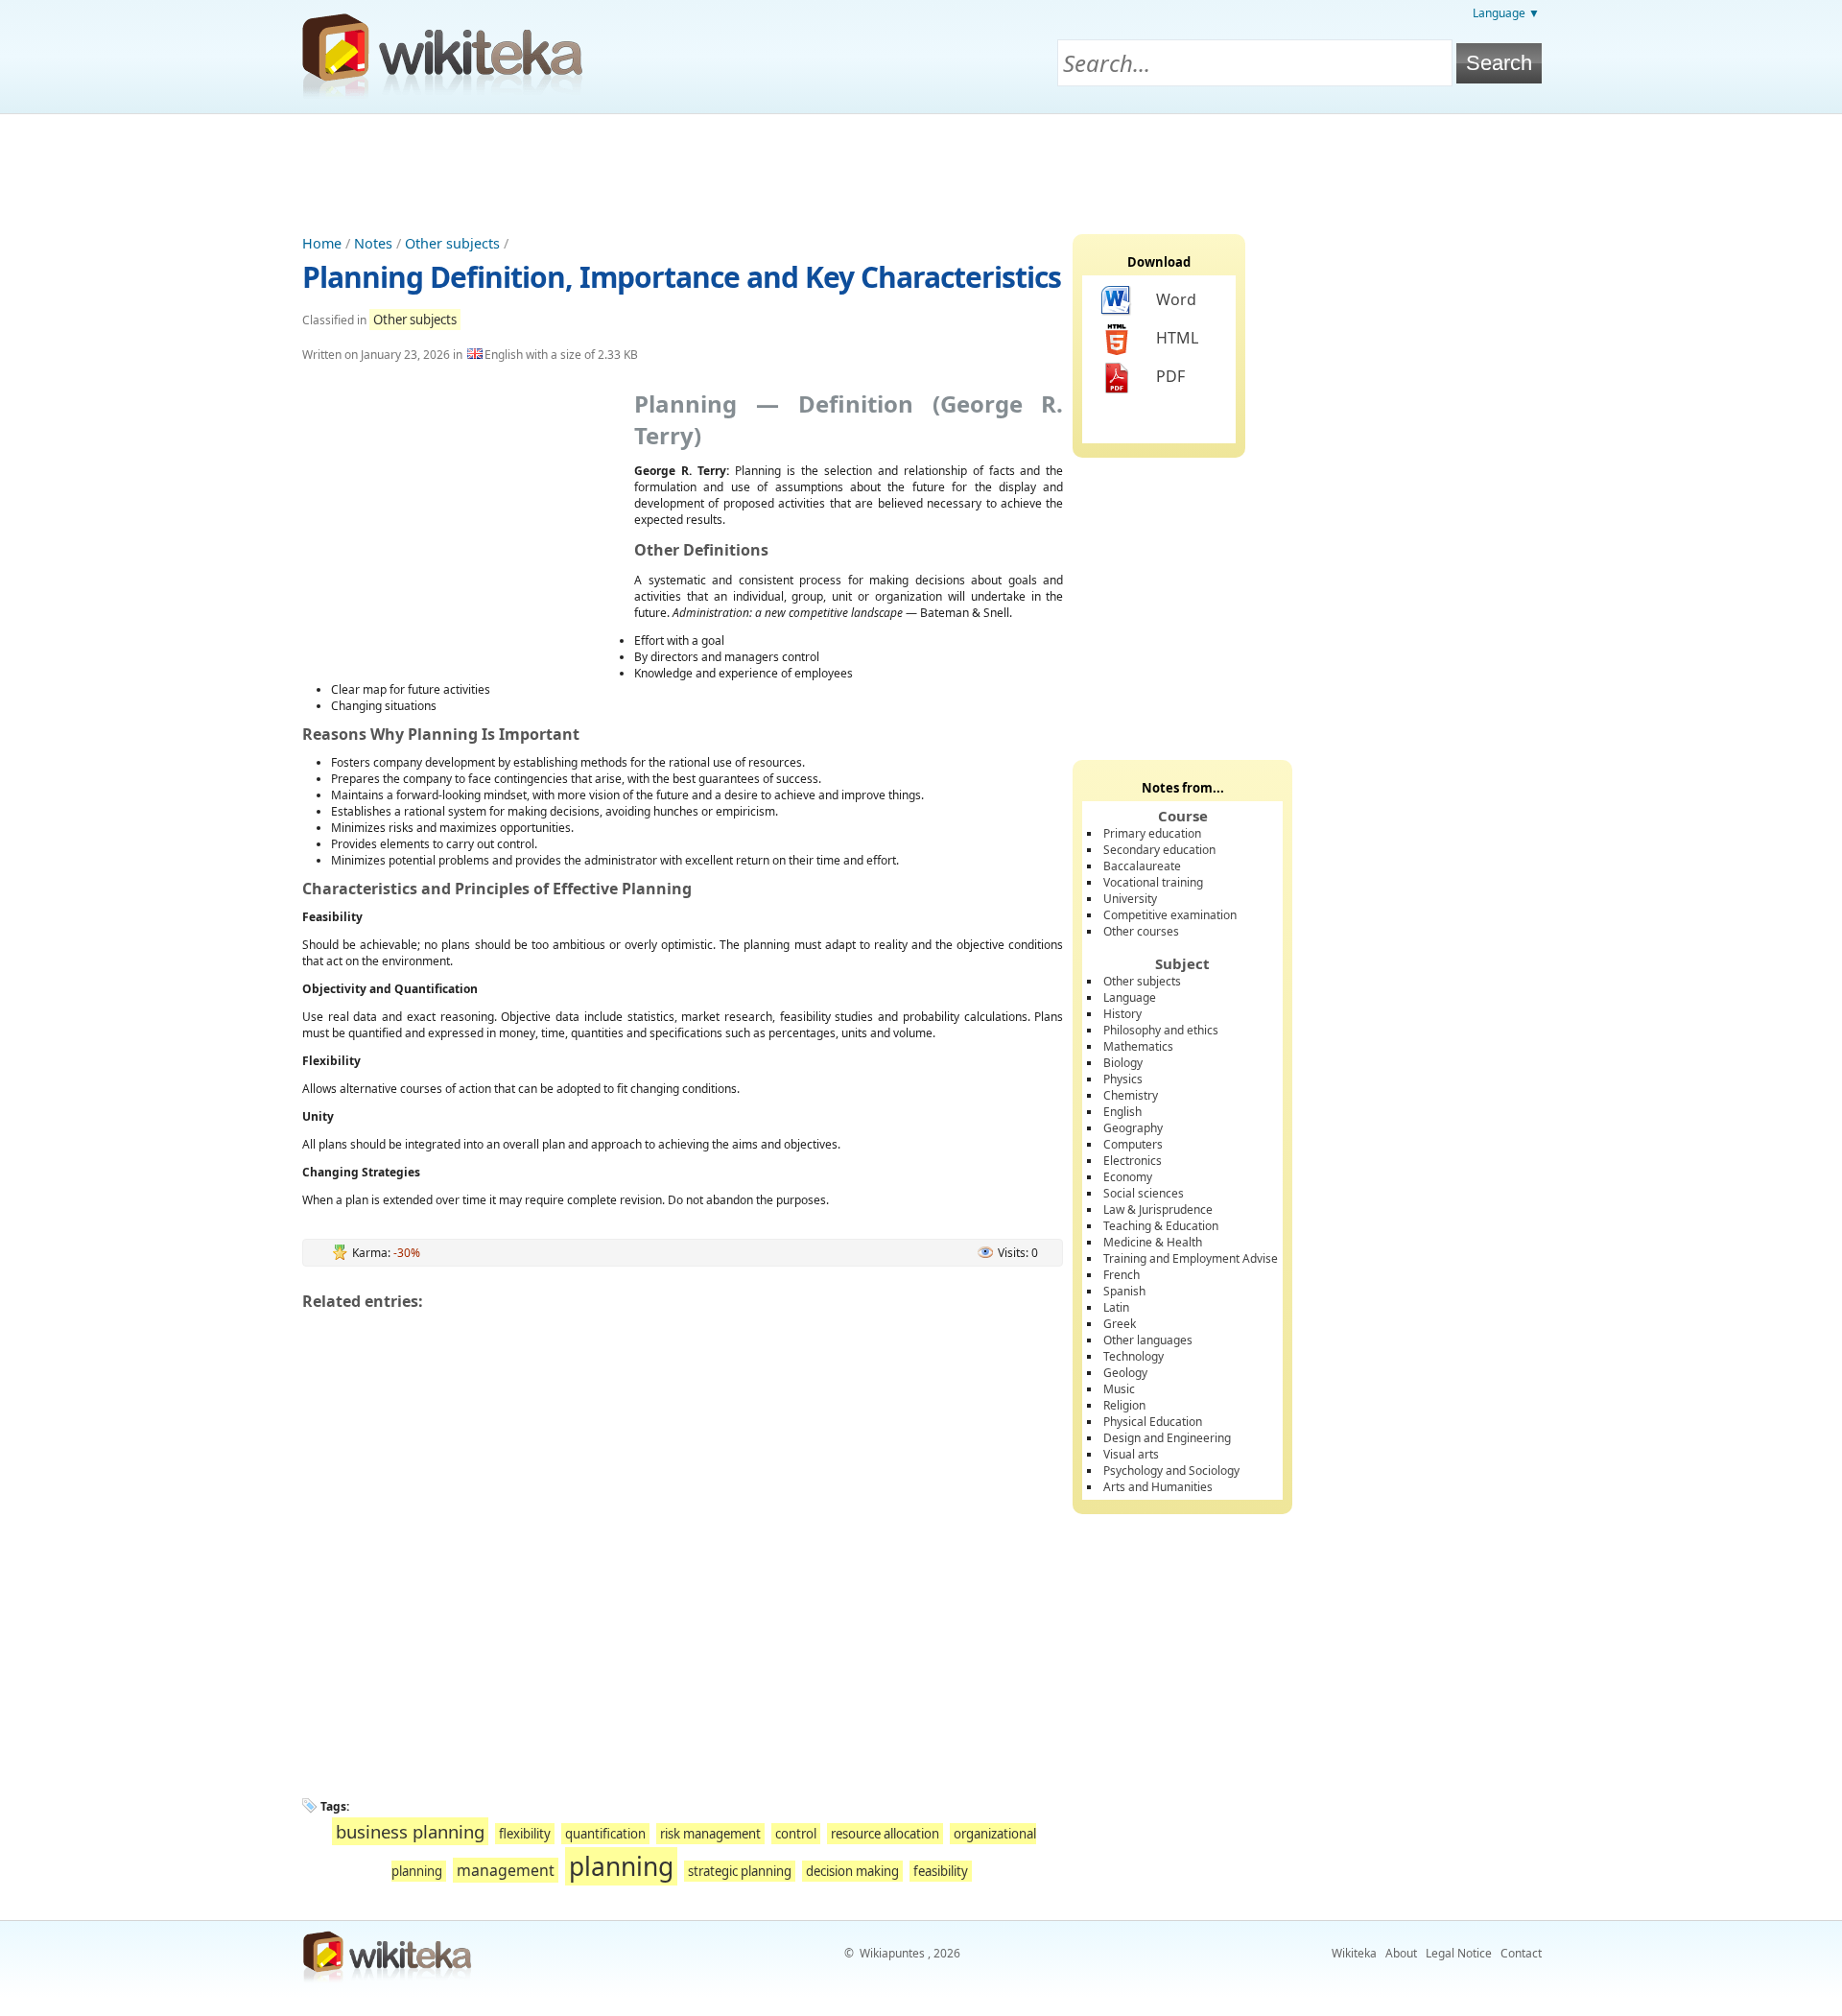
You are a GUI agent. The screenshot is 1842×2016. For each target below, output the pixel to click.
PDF (1170, 376)
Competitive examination (1170, 915)
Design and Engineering (1167, 1438)
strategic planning (740, 1871)
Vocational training (1153, 882)
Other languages (1148, 1340)
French (1122, 1275)
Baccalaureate (1142, 866)
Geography (1133, 1128)
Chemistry (1131, 1095)
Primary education (1152, 833)
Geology (1125, 1373)
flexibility (525, 1834)
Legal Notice (1459, 1953)
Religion (1124, 1405)
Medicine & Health (1153, 1242)
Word (1176, 299)
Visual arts (1131, 1454)
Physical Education (1153, 1422)
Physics (1123, 1079)
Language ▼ (1506, 13)
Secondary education (1159, 850)
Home (322, 243)
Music (1119, 1389)
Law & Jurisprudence (1158, 1210)
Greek (1120, 1324)
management (506, 1870)
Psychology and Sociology (1171, 1470)
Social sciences (1144, 1193)
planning (621, 1866)
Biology (1123, 1063)
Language (1130, 997)
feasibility (941, 1871)
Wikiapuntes (892, 1953)
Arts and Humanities (1158, 1487)
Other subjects (452, 243)
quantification (605, 1834)
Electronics (1133, 1161)
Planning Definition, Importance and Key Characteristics (682, 277)
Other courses (1141, 931)
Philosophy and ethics (1161, 1030)
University (1130, 899)
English (1122, 1112)
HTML (1177, 338)
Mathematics (1138, 1046)
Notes (373, 243)
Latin (1116, 1307)
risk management (710, 1834)
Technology (1134, 1356)
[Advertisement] (921, 167)
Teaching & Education (1161, 1226)
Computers (1133, 1144)
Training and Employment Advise (1191, 1258)
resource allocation (885, 1834)
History (1122, 1014)
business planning (410, 1831)
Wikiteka (1354, 1953)
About (1401, 1953)
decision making (852, 1871)
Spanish (1124, 1291)
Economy (1128, 1177)
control (796, 1834)
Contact (1521, 1953)
